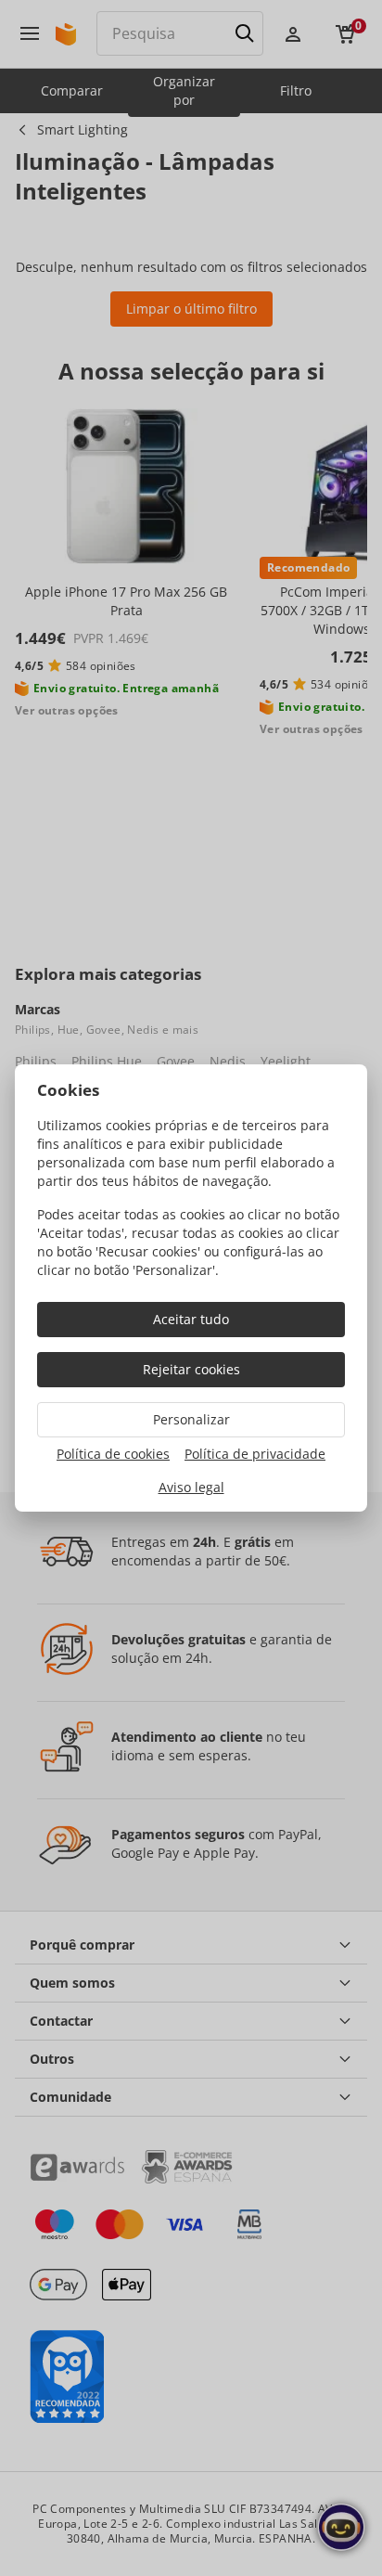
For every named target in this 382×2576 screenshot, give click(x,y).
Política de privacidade (255, 1454)
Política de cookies (113, 1454)
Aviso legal (191, 1487)
